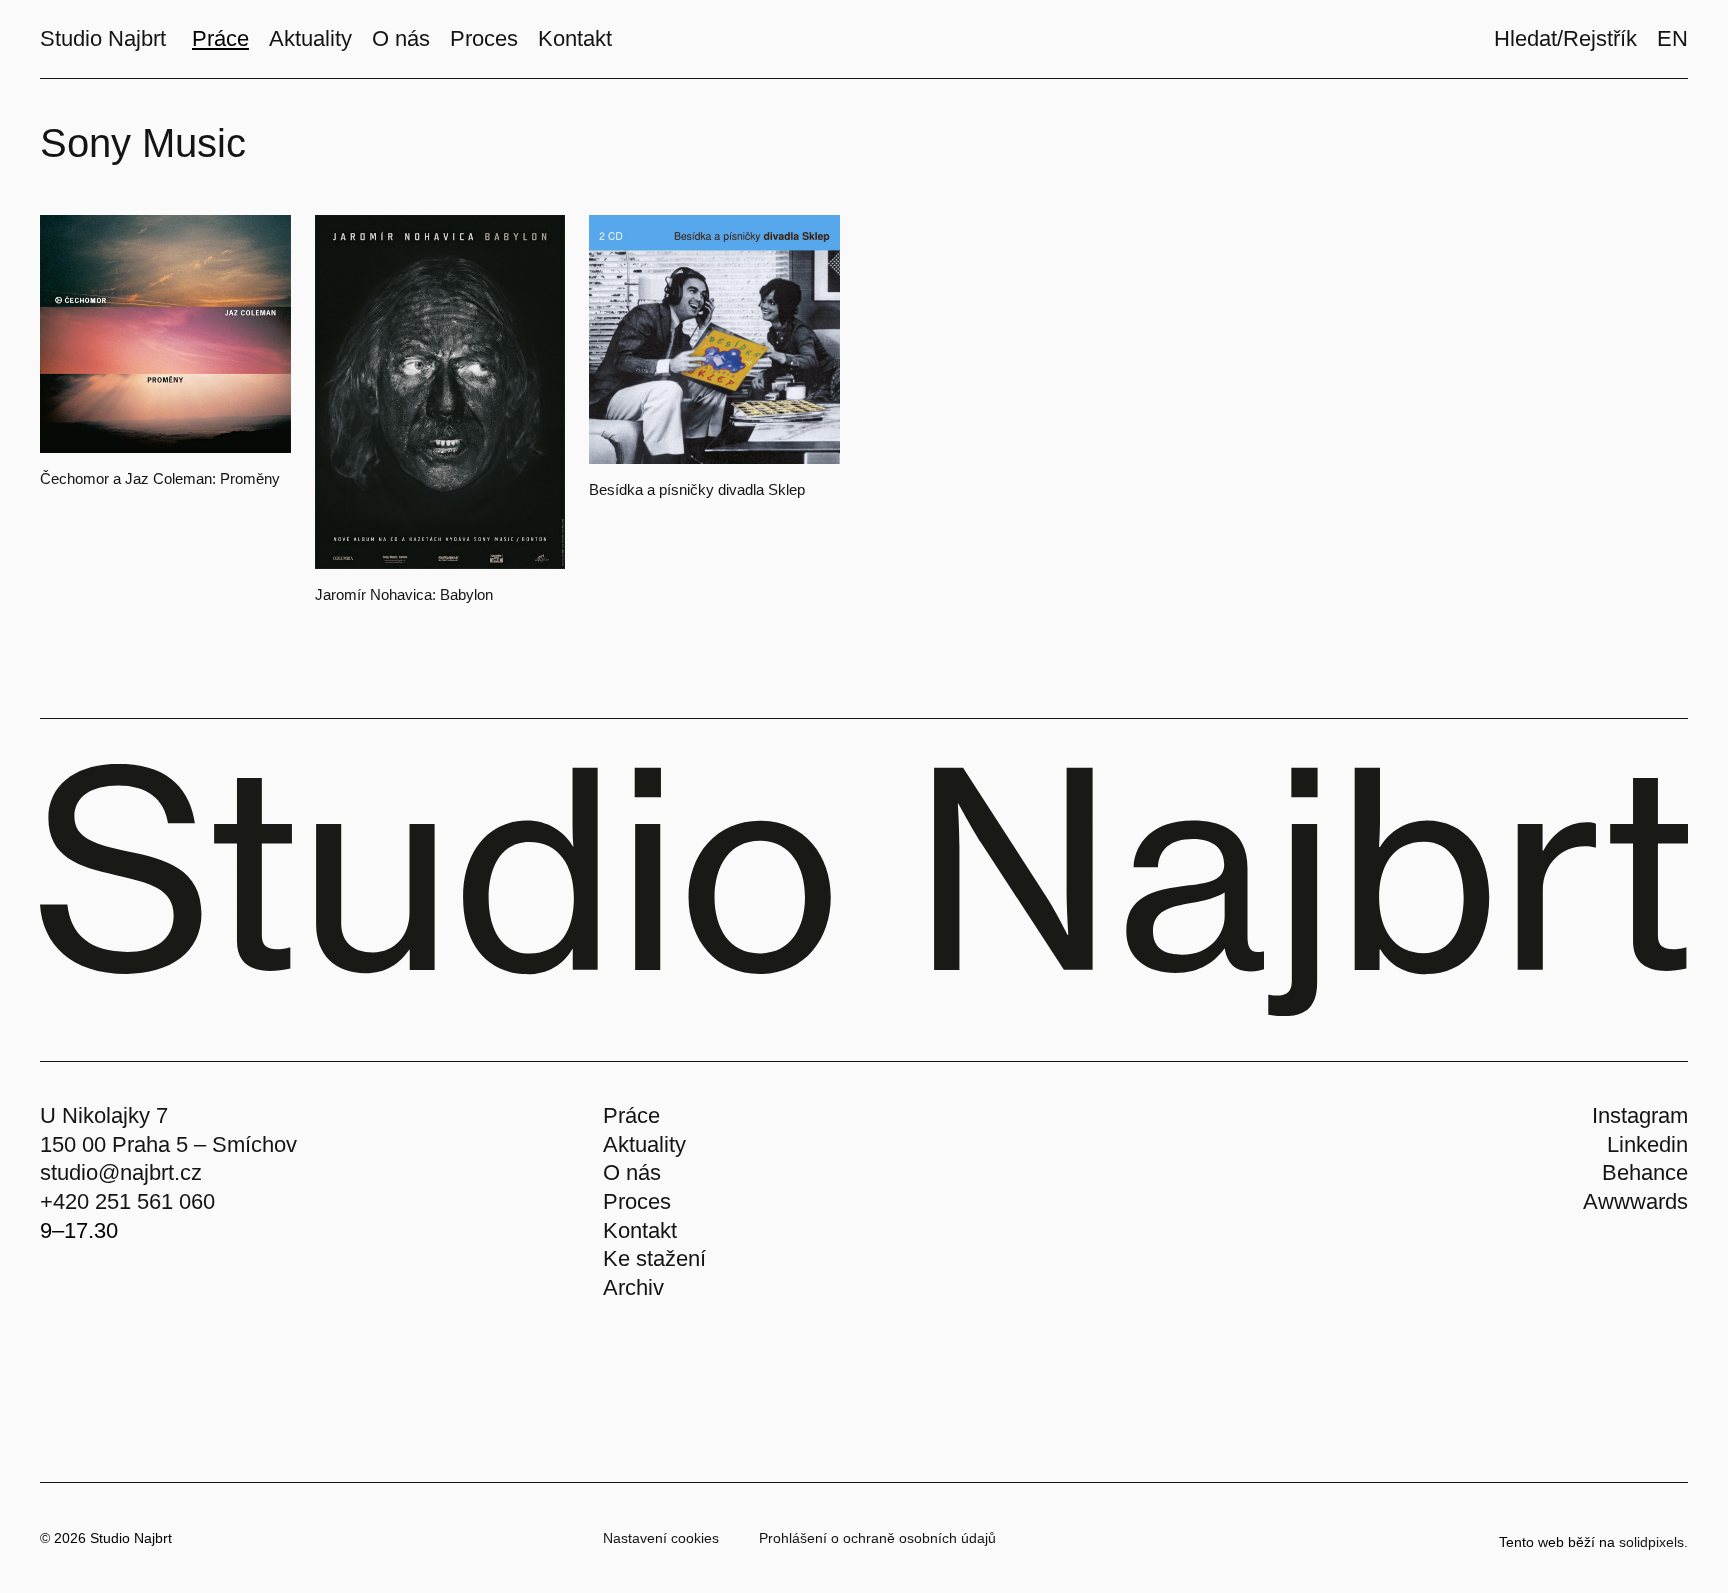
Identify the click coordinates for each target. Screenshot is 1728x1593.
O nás (632, 1172)
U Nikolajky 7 (104, 1115)
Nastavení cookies (661, 1538)
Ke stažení (654, 1258)
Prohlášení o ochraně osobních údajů (877, 1538)
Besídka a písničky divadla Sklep (697, 489)
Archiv (633, 1287)
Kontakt (640, 1230)
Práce (631, 1115)
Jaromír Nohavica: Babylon (404, 594)
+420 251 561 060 (127, 1201)
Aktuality (644, 1144)
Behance (1645, 1172)
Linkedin (1647, 1144)
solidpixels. (1653, 1542)
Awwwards (1635, 1201)
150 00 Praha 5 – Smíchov (168, 1144)
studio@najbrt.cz (121, 1172)
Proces (637, 1201)
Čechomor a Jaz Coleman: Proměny (160, 478)
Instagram (1640, 1115)
